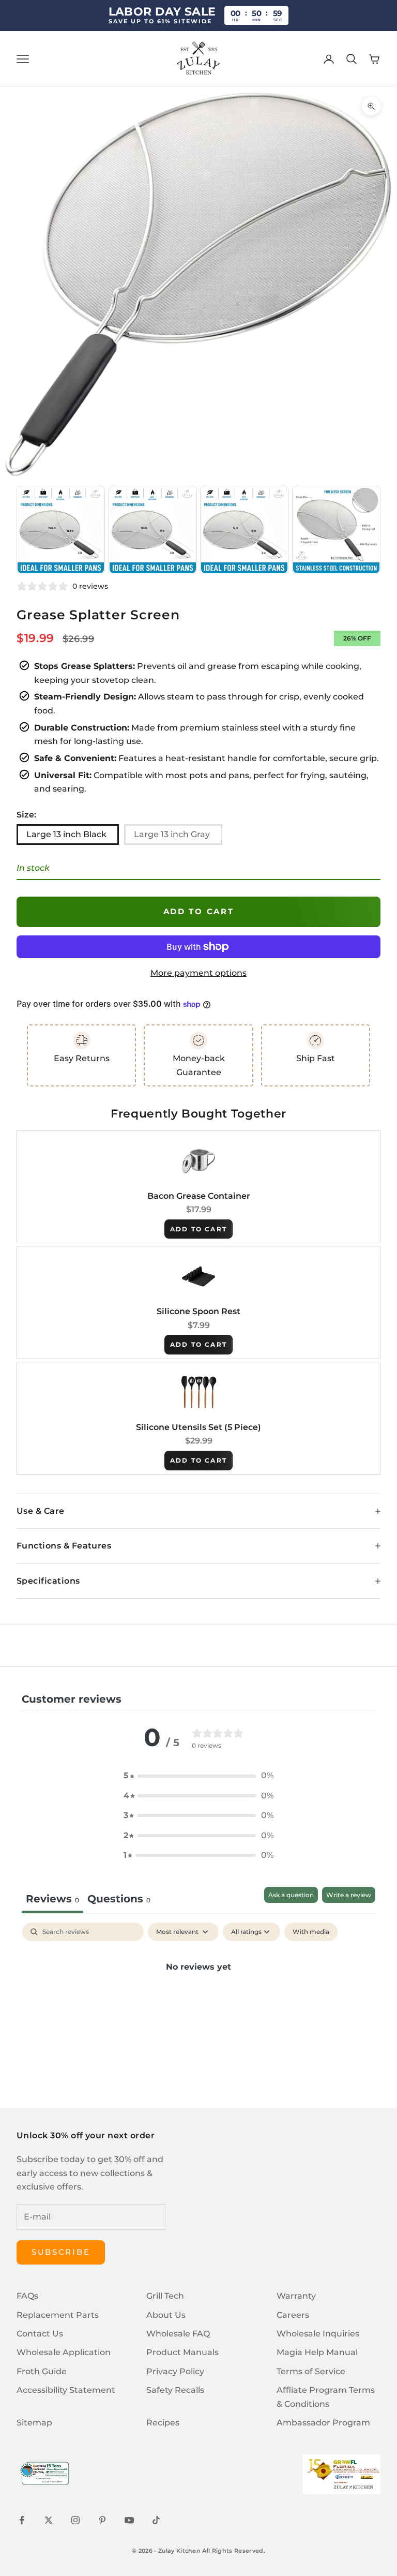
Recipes (163, 2423)
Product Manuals (182, 2352)
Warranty (296, 2296)
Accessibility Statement (66, 2390)
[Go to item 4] (244, 530)
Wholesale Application (64, 2352)
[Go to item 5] (336, 530)
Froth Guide (42, 2371)
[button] (198, 1776)
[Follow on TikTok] (156, 2520)
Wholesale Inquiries (318, 2334)
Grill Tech (165, 2296)
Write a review (349, 1895)
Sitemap (34, 2423)
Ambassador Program (323, 2423)
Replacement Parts (58, 2315)
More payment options (198, 973)
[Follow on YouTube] (129, 2520)
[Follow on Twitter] (49, 2520)
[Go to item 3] (153, 530)
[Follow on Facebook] (22, 2520)
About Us (166, 2315)
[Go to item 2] (61, 530)
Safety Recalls (175, 2390)
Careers (293, 2315)
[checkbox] (311, 1932)
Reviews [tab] (52, 1899)
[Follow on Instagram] (75, 2520)
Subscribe (61, 2252)
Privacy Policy (175, 2371)
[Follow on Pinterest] (102, 2520)
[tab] (119, 1900)
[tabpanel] (198, 2002)
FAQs (27, 2296)
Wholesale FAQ (178, 2334)
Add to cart (199, 911)
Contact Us (40, 2334)
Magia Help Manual (317, 2352)
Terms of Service (311, 2371)
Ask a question (291, 1895)
